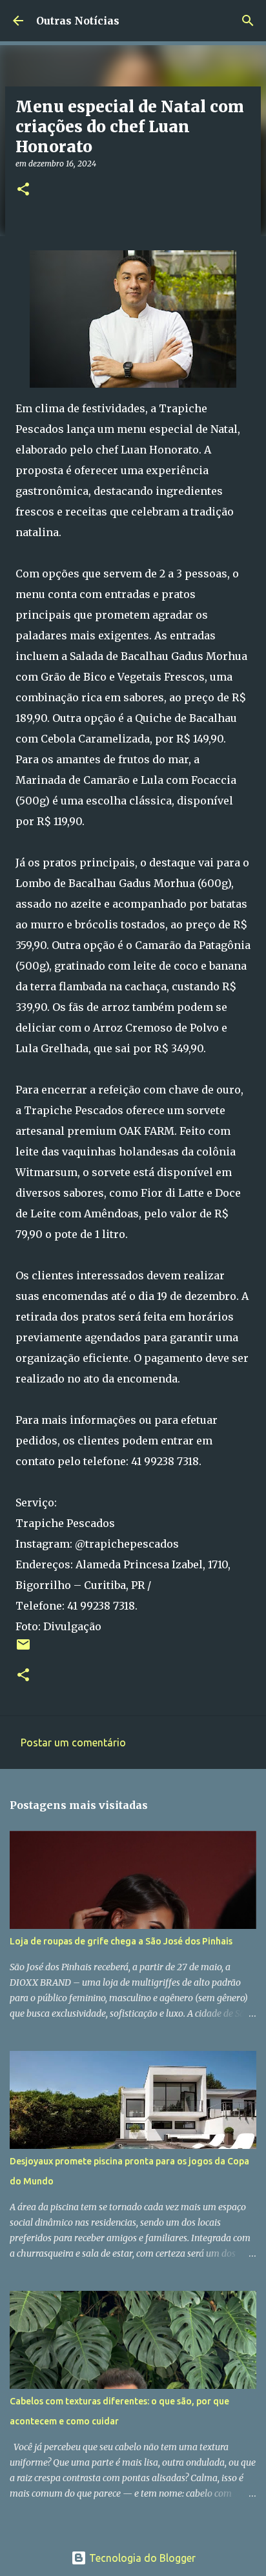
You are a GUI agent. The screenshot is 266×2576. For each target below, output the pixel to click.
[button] (23, 190)
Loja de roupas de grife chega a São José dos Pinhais (121, 1941)
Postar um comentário (73, 1742)
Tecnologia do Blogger (141, 2558)
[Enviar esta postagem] (23, 1649)
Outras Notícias (78, 21)
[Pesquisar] (248, 21)
